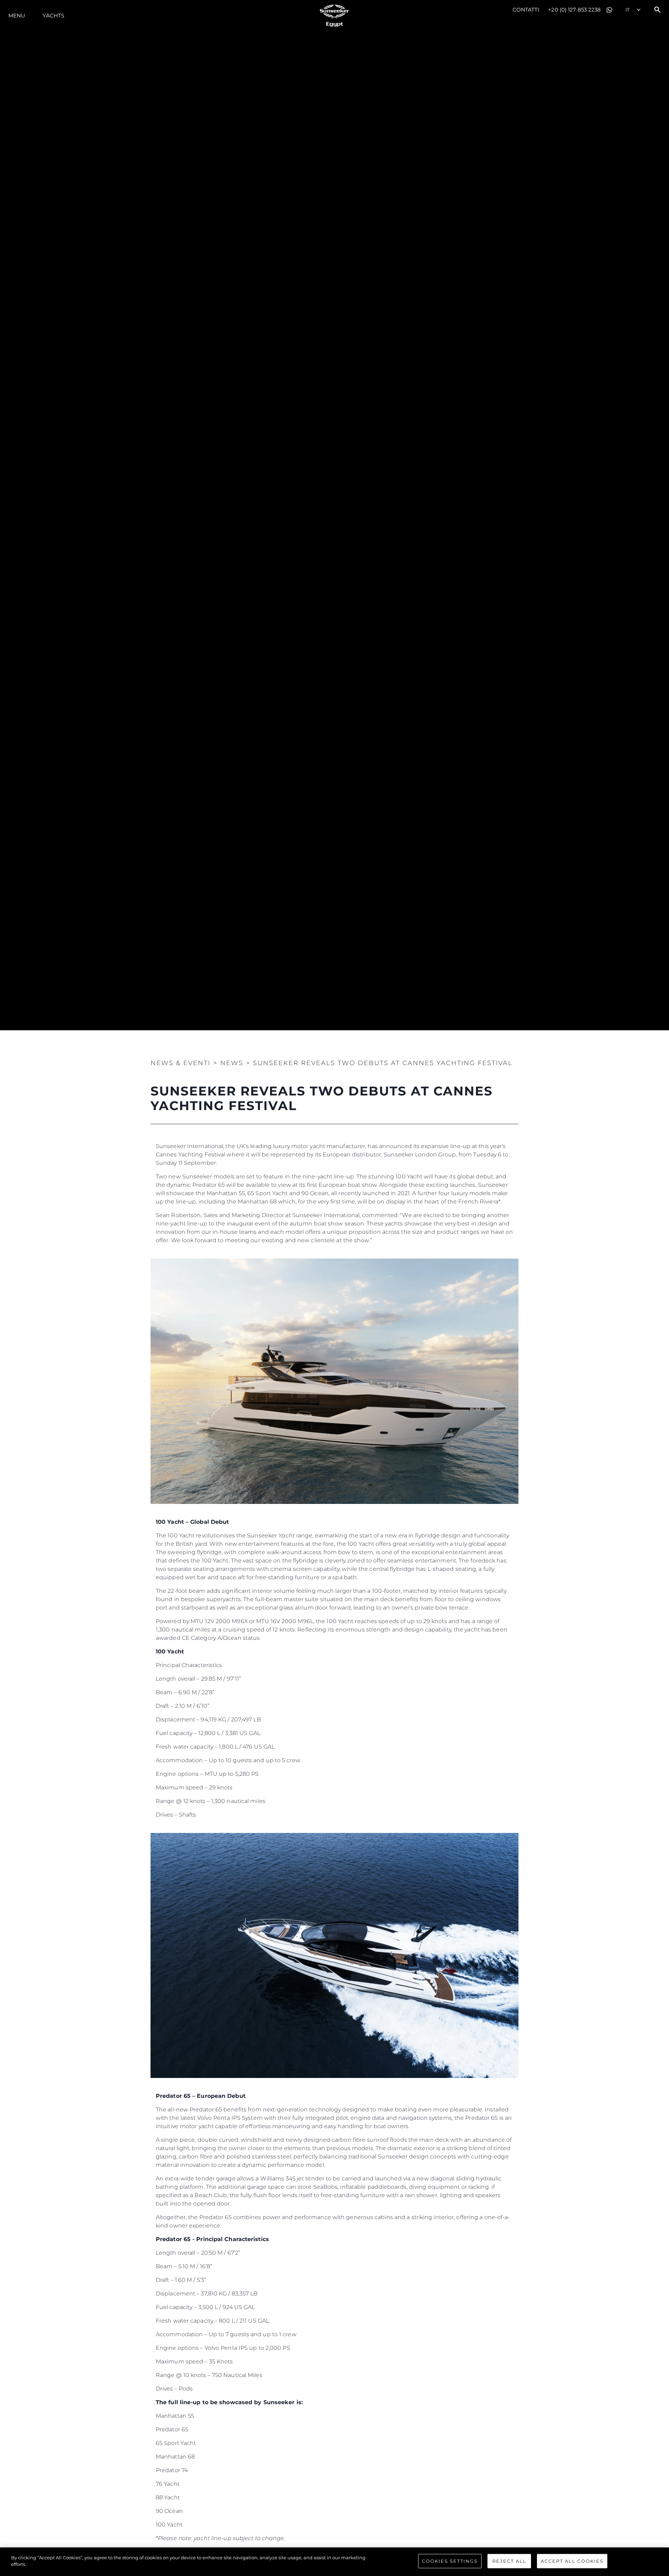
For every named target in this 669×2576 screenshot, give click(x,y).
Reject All (509, 2561)
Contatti (526, 10)
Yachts (53, 16)
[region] (334, 2562)
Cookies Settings (450, 2561)
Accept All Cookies (572, 2561)
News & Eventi (180, 1063)
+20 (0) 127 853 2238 (574, 10)
